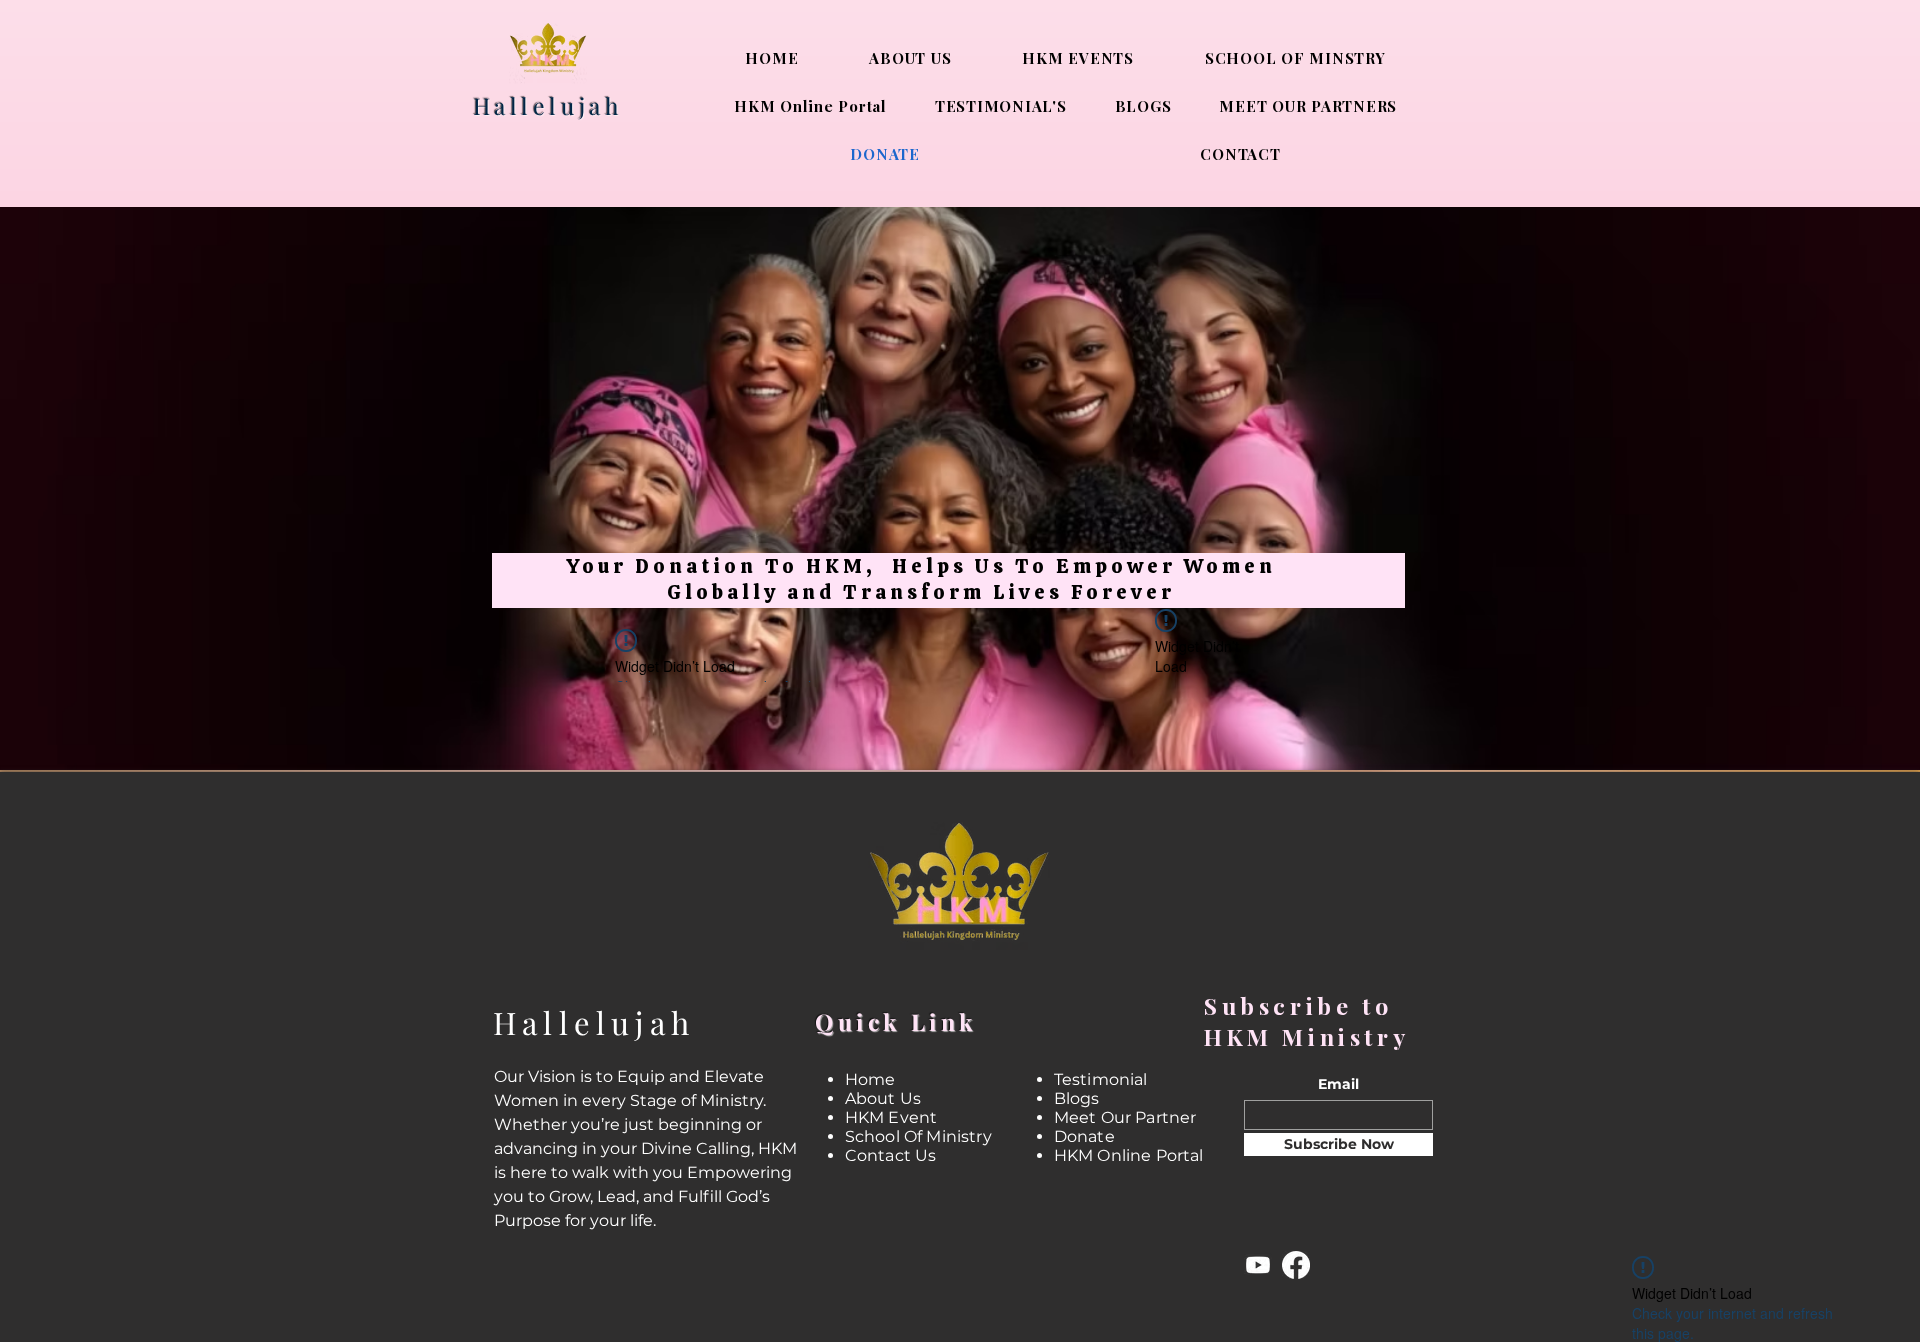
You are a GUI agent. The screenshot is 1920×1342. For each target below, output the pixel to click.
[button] (1401, 426)
